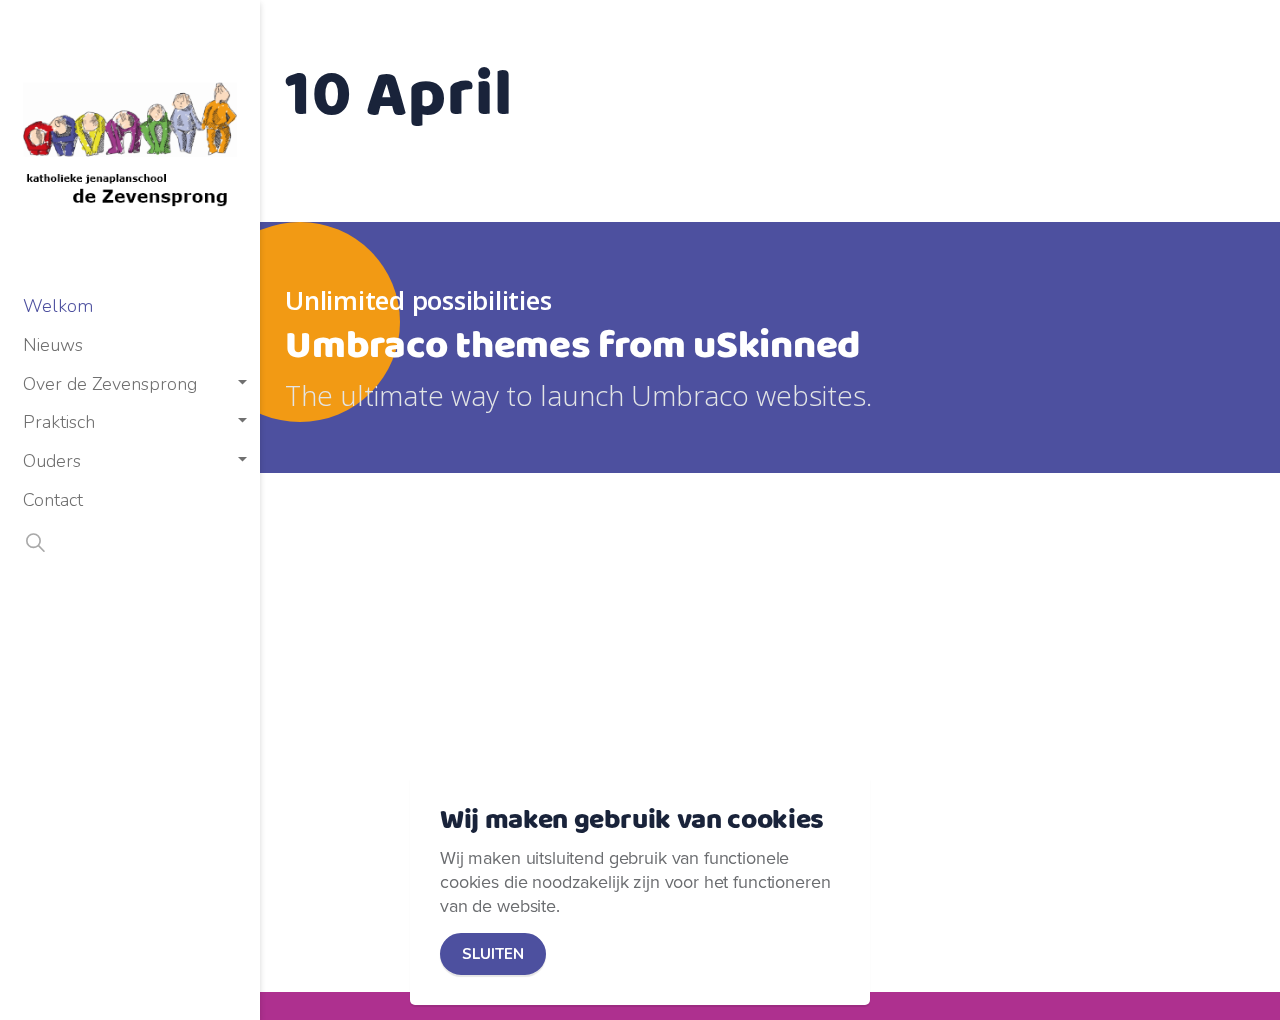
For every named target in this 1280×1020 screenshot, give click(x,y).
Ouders (52, 461)
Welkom (58, 306)
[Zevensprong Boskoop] (130, 143)
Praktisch (59, 422)
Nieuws (53, 345)
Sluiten (493, 954)
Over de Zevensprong (110, 384)
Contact (53, 500)
